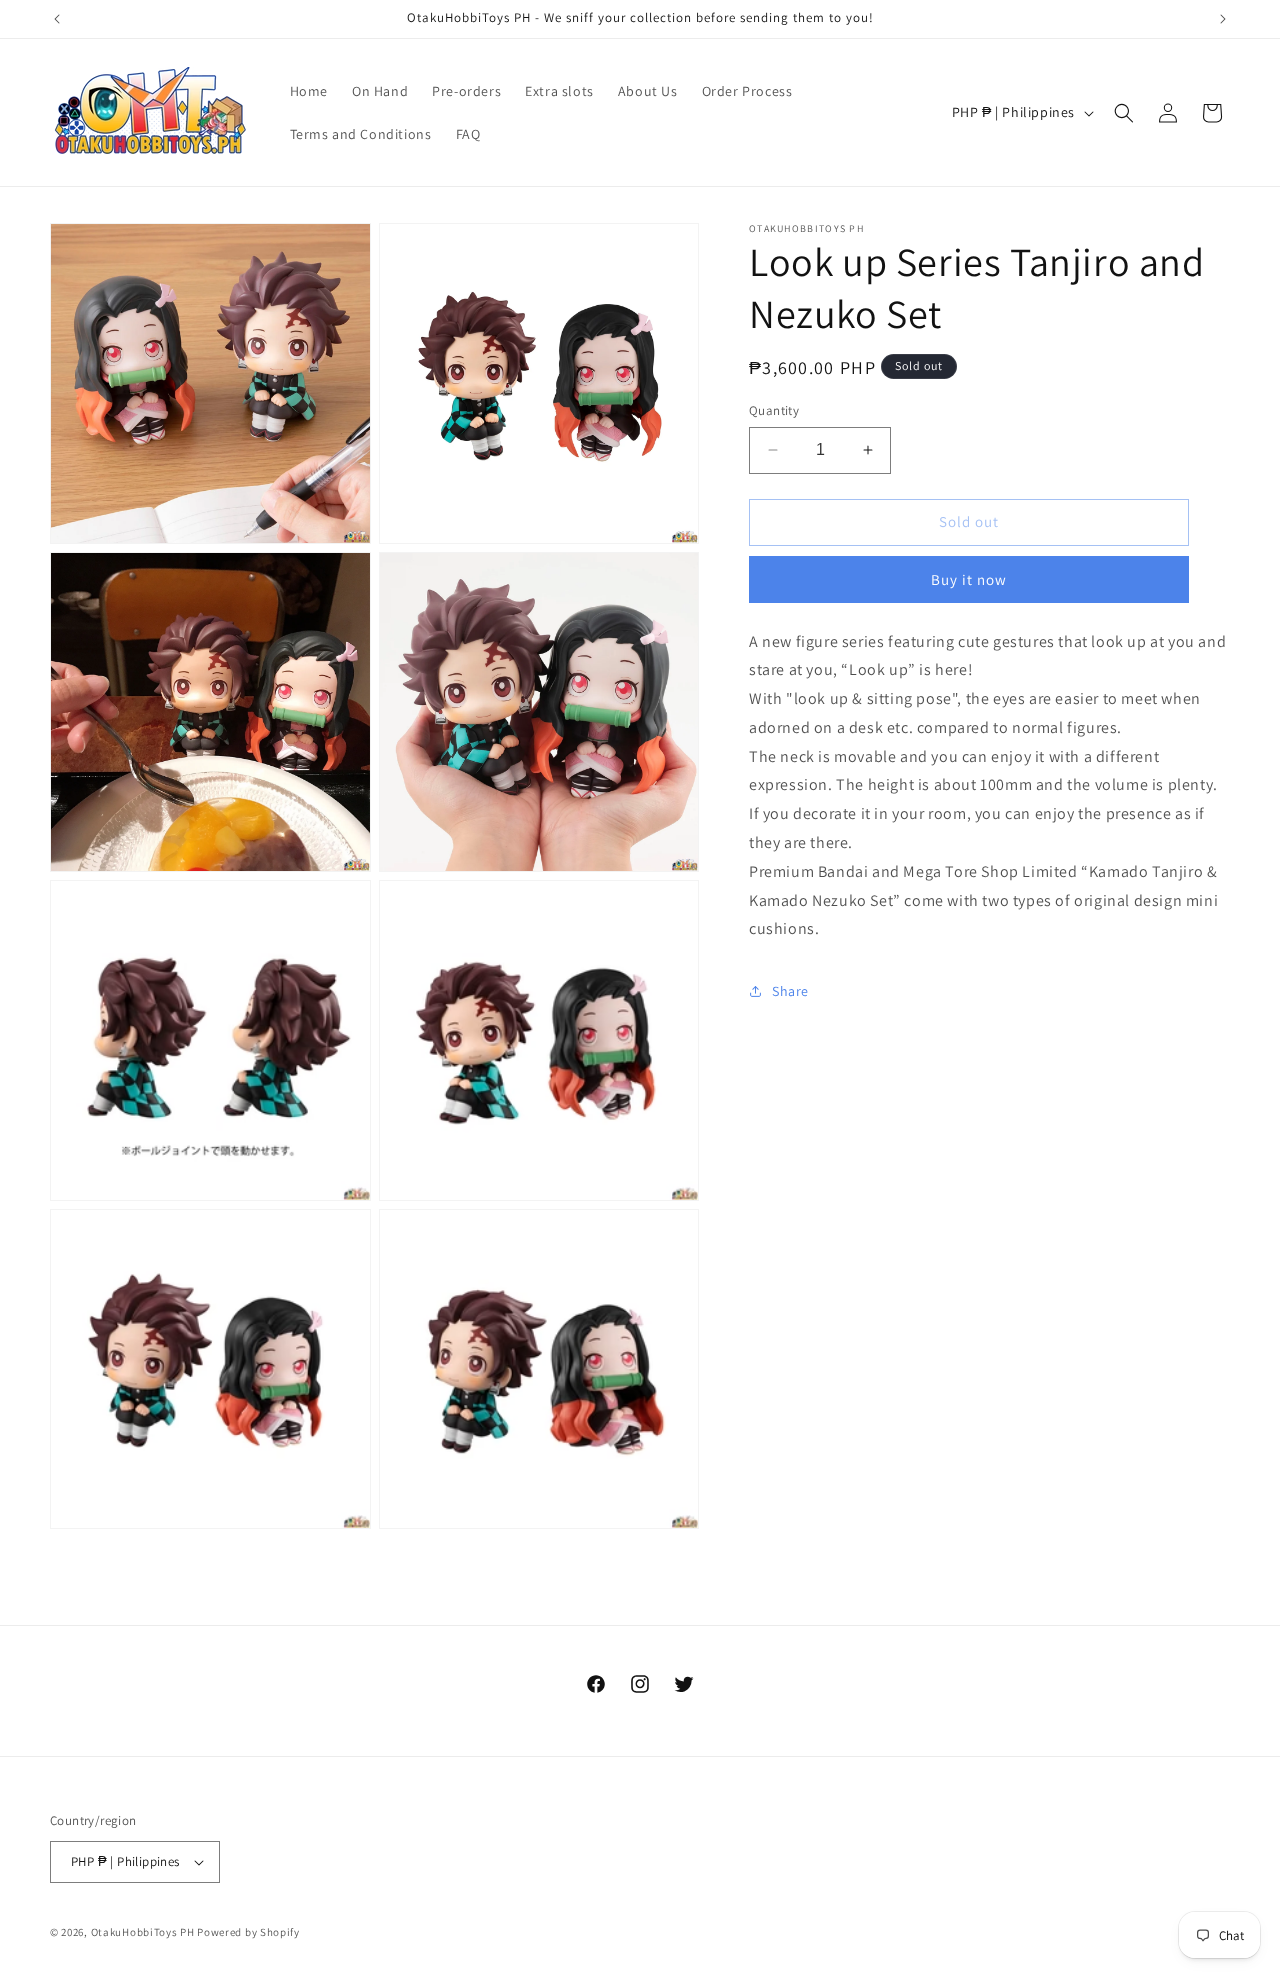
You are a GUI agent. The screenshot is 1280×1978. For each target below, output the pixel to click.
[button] (1124, 113)
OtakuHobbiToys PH (143, 1932)
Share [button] (790, 991)
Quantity (774, 410)
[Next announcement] (1223, 19)
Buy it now (969, 579)
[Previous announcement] (57, 19)
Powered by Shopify (248, 1932)
